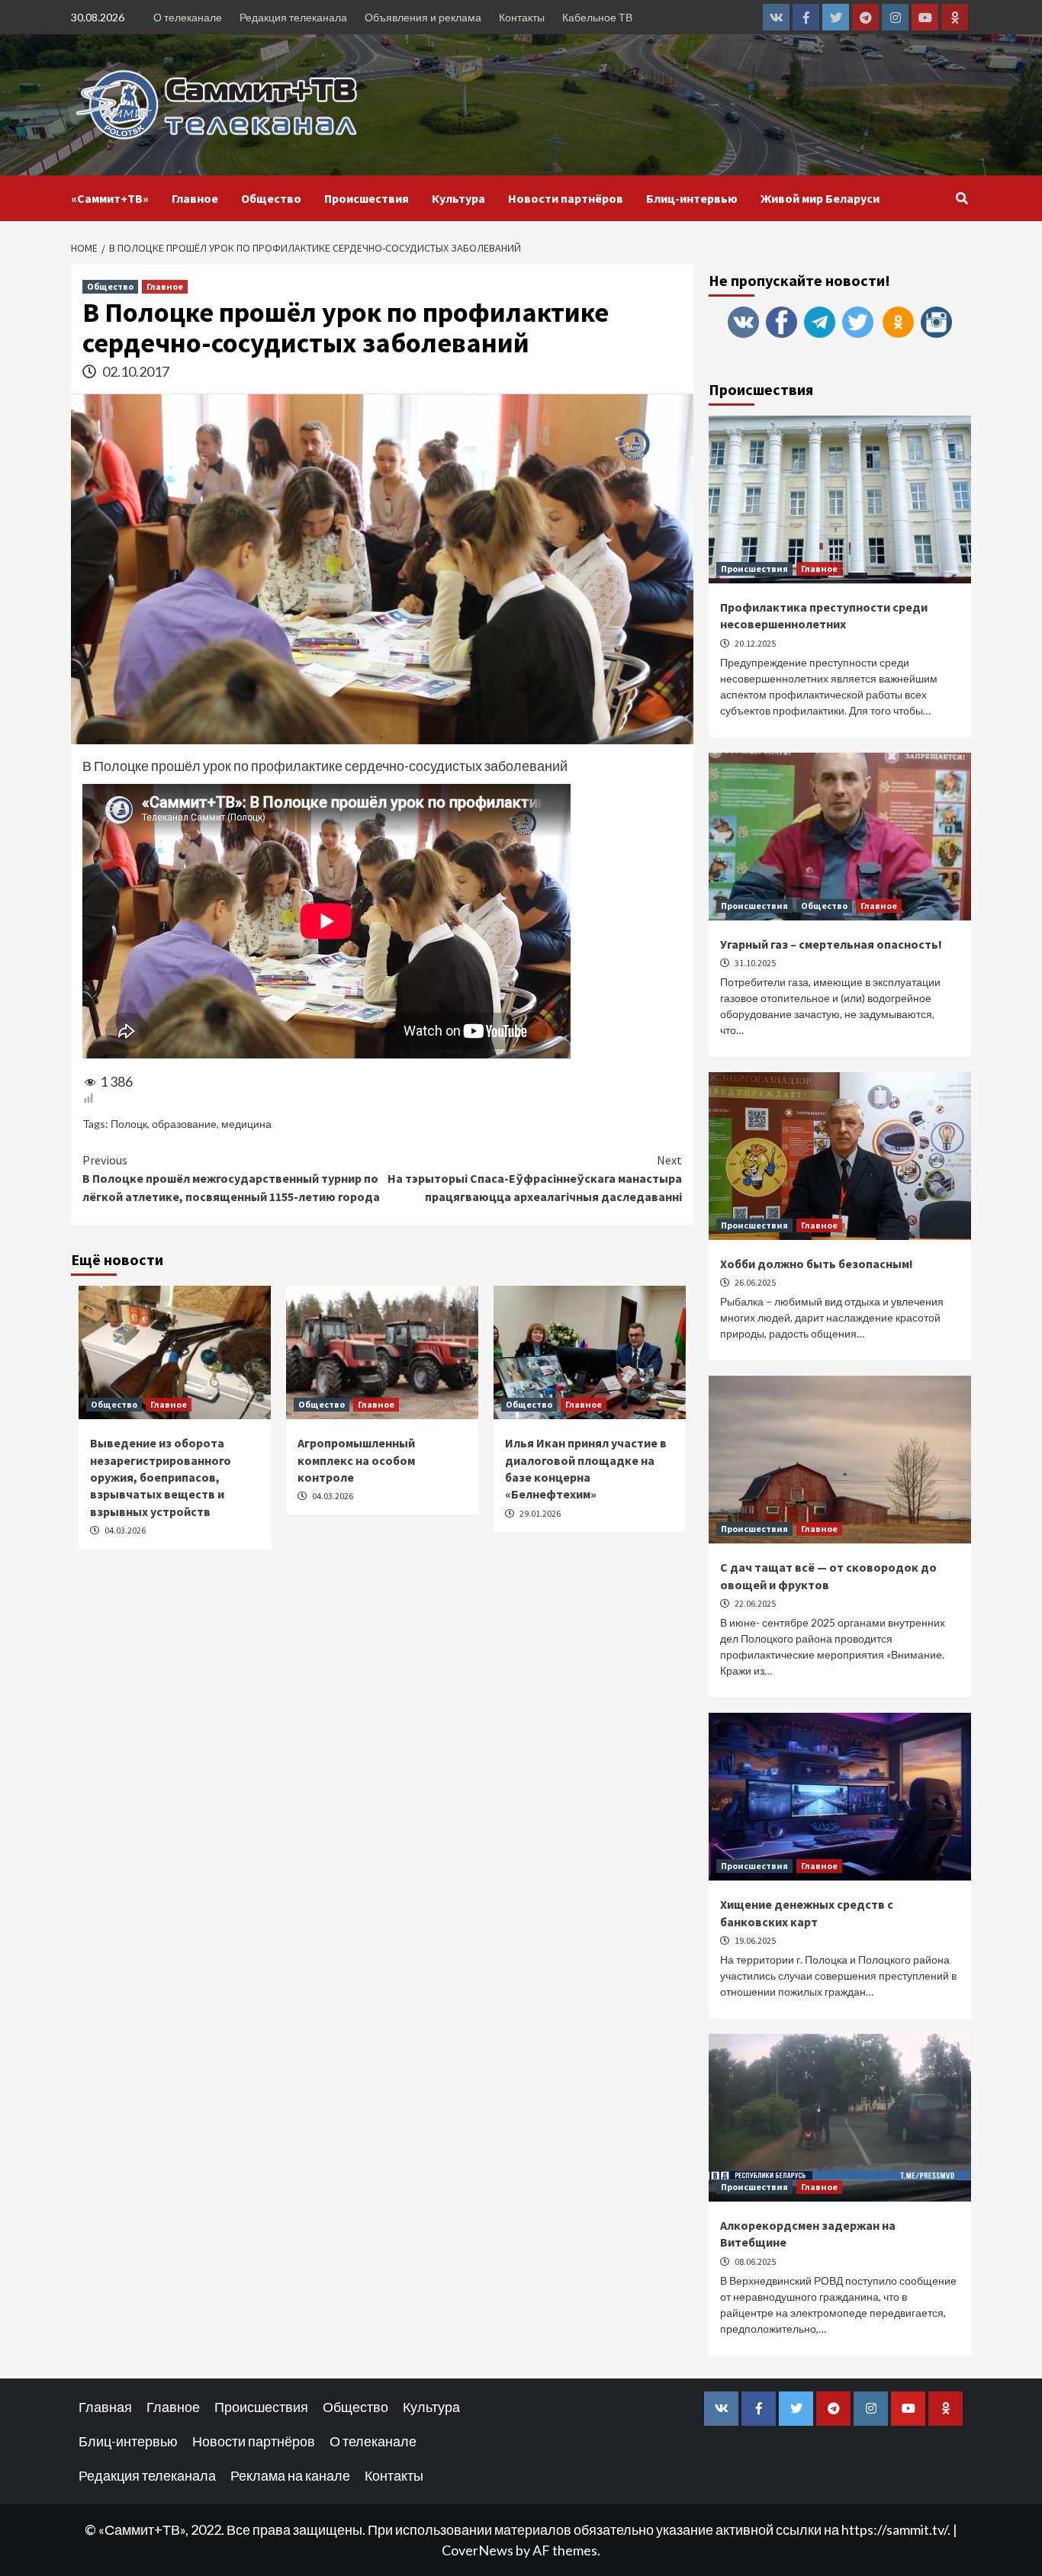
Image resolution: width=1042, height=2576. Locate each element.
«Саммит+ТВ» (110, 198)
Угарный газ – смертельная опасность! (831, 944)
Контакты (522, 17)
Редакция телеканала (293, 17)
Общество (271, 198)
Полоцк (129, 1124)
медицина (246, 1124)
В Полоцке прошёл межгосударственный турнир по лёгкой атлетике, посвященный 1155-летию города (231, 1178)
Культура (458, 198)
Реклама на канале (290, 2475)
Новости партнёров (566, 198)
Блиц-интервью (692, 198)
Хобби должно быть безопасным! (817, 1264)
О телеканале (188, 17)
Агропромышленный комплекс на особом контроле (356, 1460)
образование (184, 1124)
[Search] (962, 198)
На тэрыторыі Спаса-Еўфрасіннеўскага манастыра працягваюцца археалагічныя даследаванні (535, 1178)
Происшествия (367, 198)
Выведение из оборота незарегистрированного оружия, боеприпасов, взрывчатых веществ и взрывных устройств (161, 1477)
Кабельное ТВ (597, 17)
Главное (195, 198)
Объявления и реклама (423, 17)
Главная (105, 2407)
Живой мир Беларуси (820, 198)
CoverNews (478, 2550)
